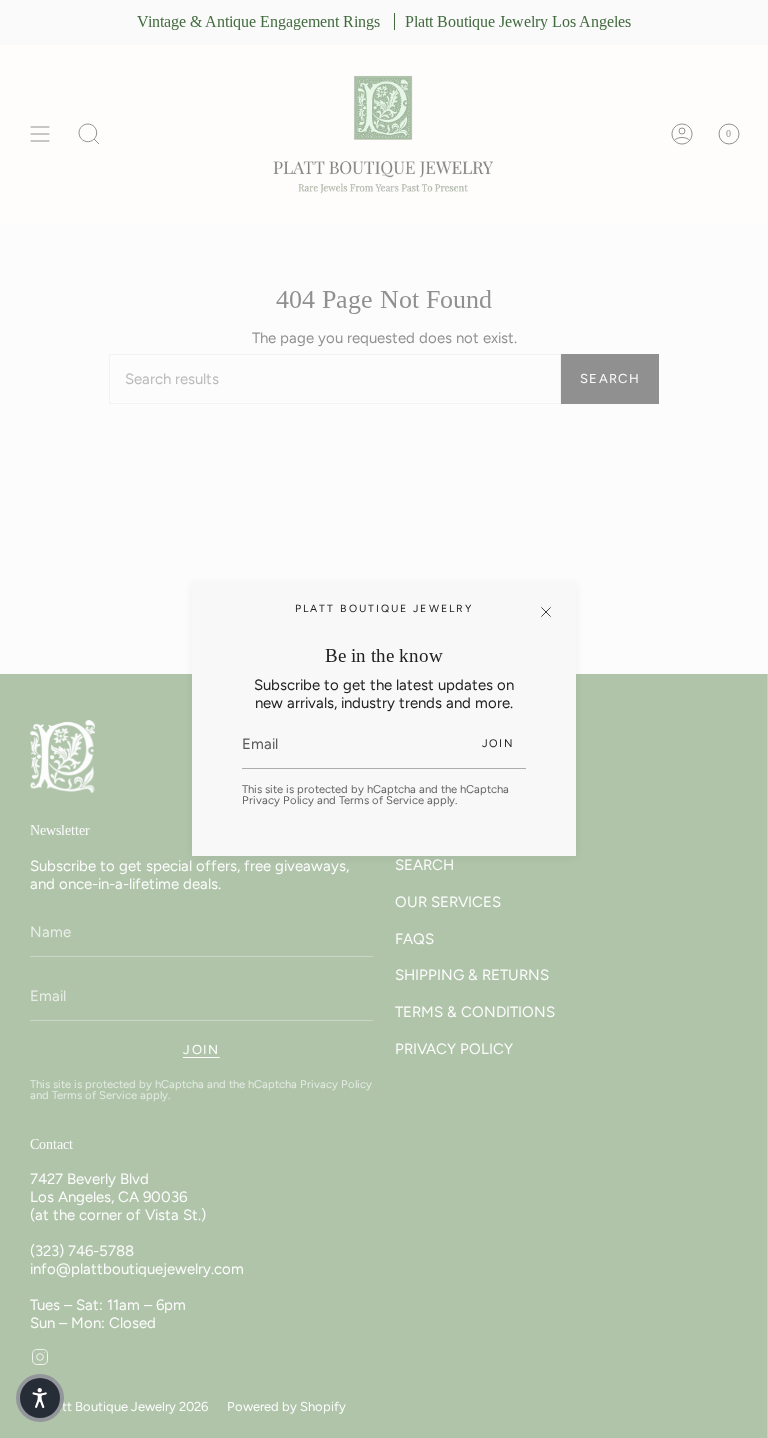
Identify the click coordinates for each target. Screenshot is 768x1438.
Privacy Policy (278, 800)
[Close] (546, 612)
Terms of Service (381, 800)
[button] (40, 1398)
